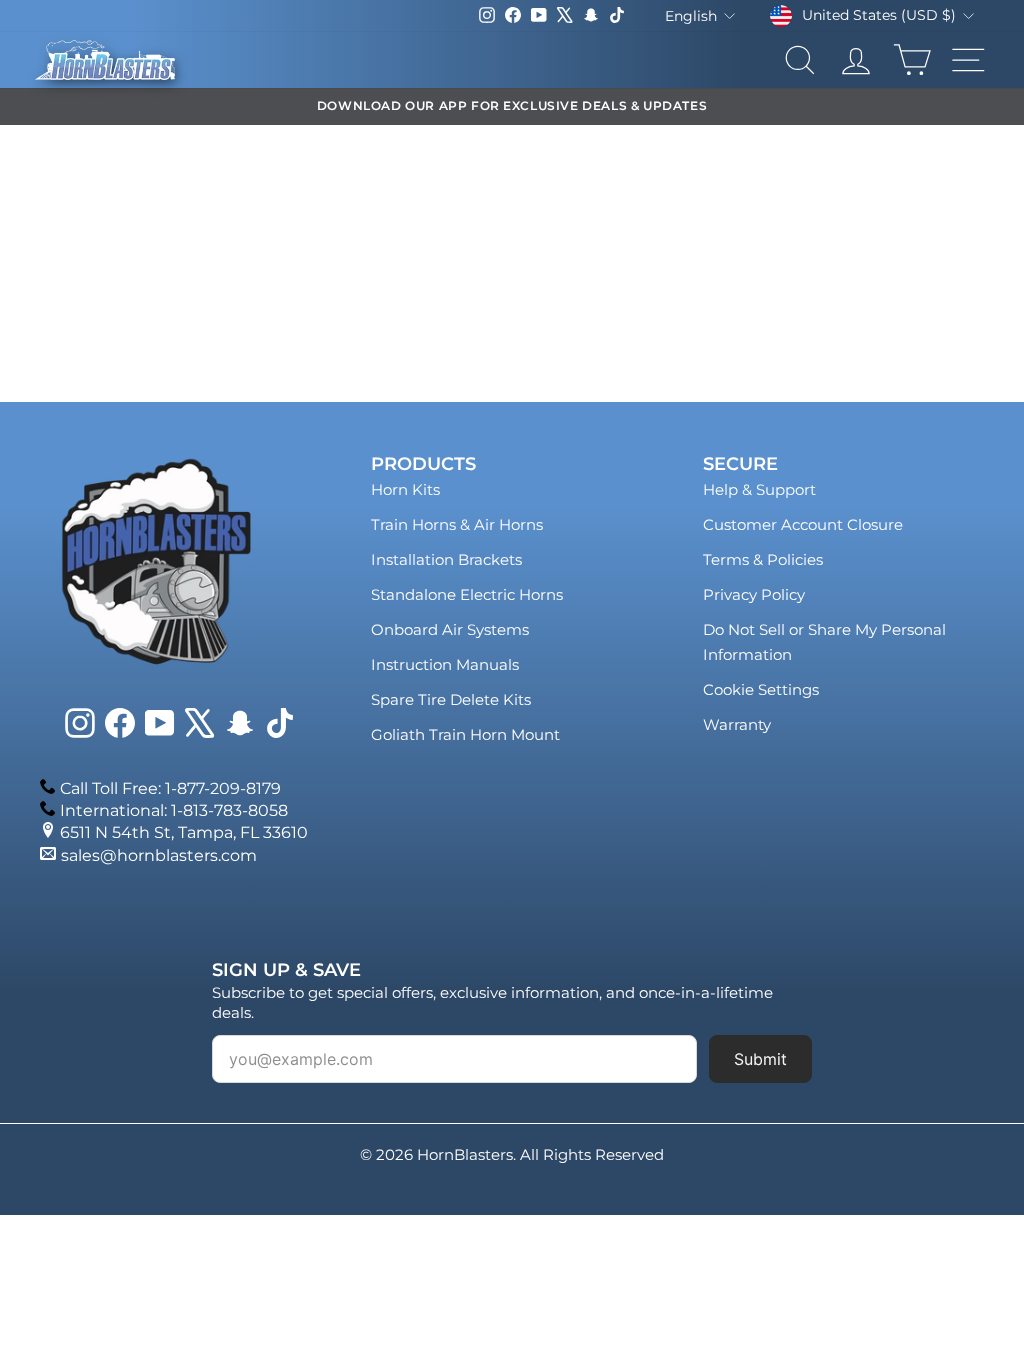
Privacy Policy (754, 594)
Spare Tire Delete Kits (451, 699)
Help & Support (759, 489)
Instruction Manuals (445, 664)
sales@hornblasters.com (159, 855)
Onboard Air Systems (450, 629)
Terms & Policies (763, 559)
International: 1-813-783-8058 (174, 810)
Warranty (737, 724)
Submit (760, 1059)
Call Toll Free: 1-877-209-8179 (170, 788)
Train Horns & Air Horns (457, 524)
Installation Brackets (446, 559)
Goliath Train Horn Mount (465, 734)
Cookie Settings (761, 689)
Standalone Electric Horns (467, 594)
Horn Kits (405, 489)
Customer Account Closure (803, 524)
